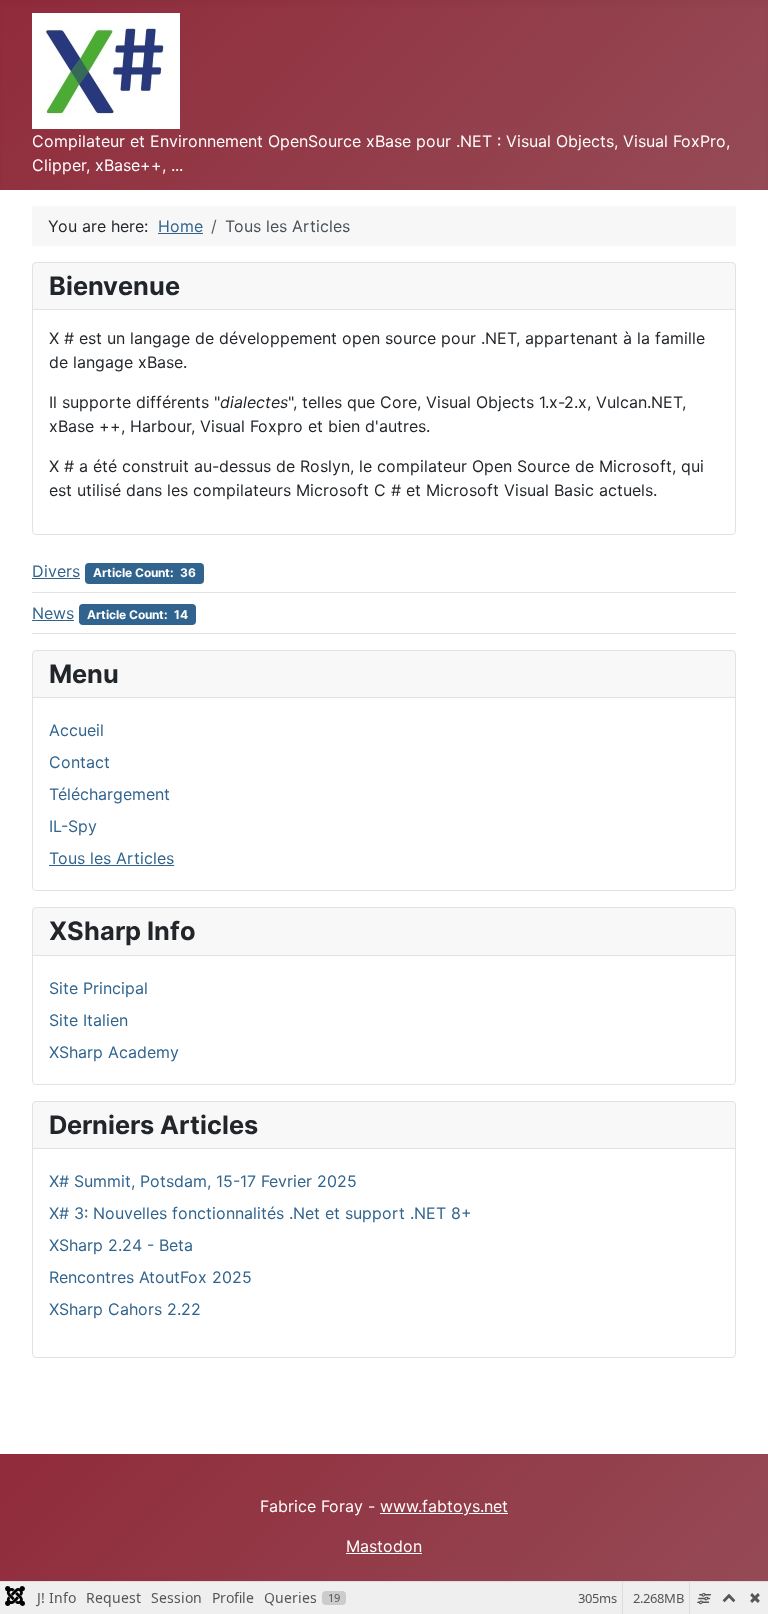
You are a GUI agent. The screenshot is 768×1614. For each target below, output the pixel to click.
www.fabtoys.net (444, 1506)
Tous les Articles (111, 858)
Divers (56, 571)
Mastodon (384, 1546)
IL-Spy (73, 826)
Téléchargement (109, 794)
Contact (79, 762)
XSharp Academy (114, 1052)
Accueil (76, 730)
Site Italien (88, 1020)
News (53, 613)
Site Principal (98, 988)
